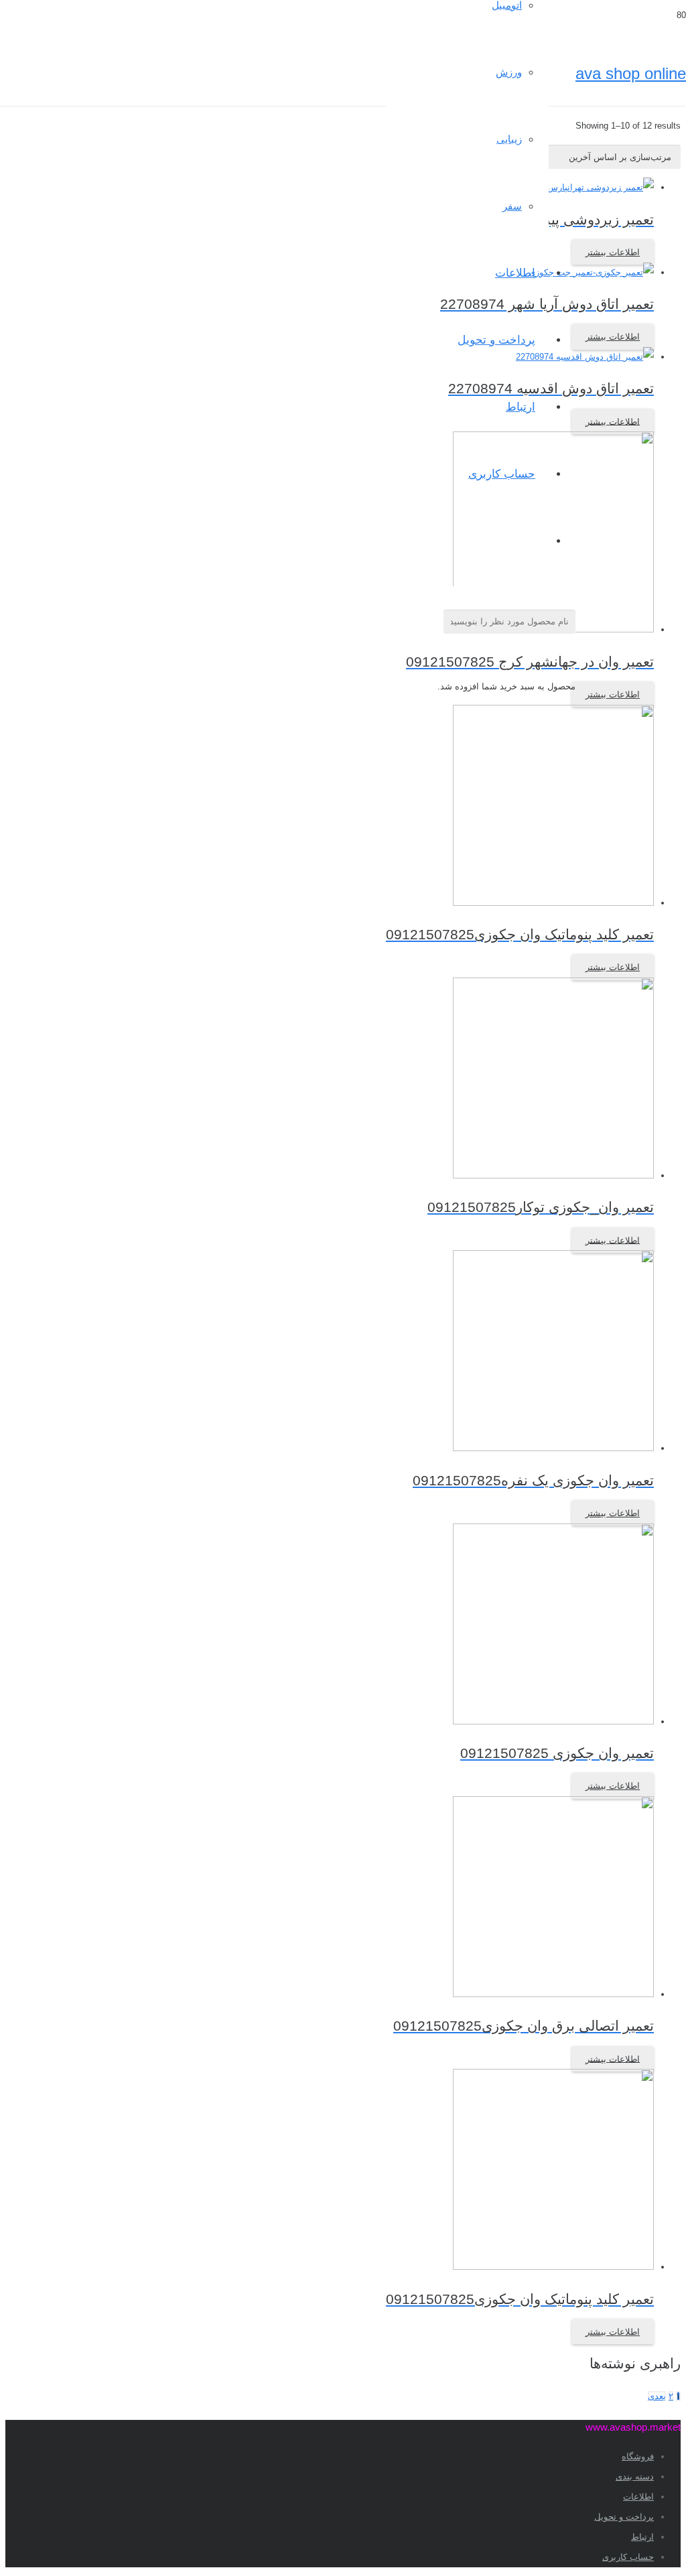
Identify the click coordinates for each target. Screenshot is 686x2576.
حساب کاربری (628, 2557)
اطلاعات (638, 2497)
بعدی (657, 2396)
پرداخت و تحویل (624, 2517)
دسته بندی (635, 2477)
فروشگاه (638, 2456)
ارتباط (642, 2537)
